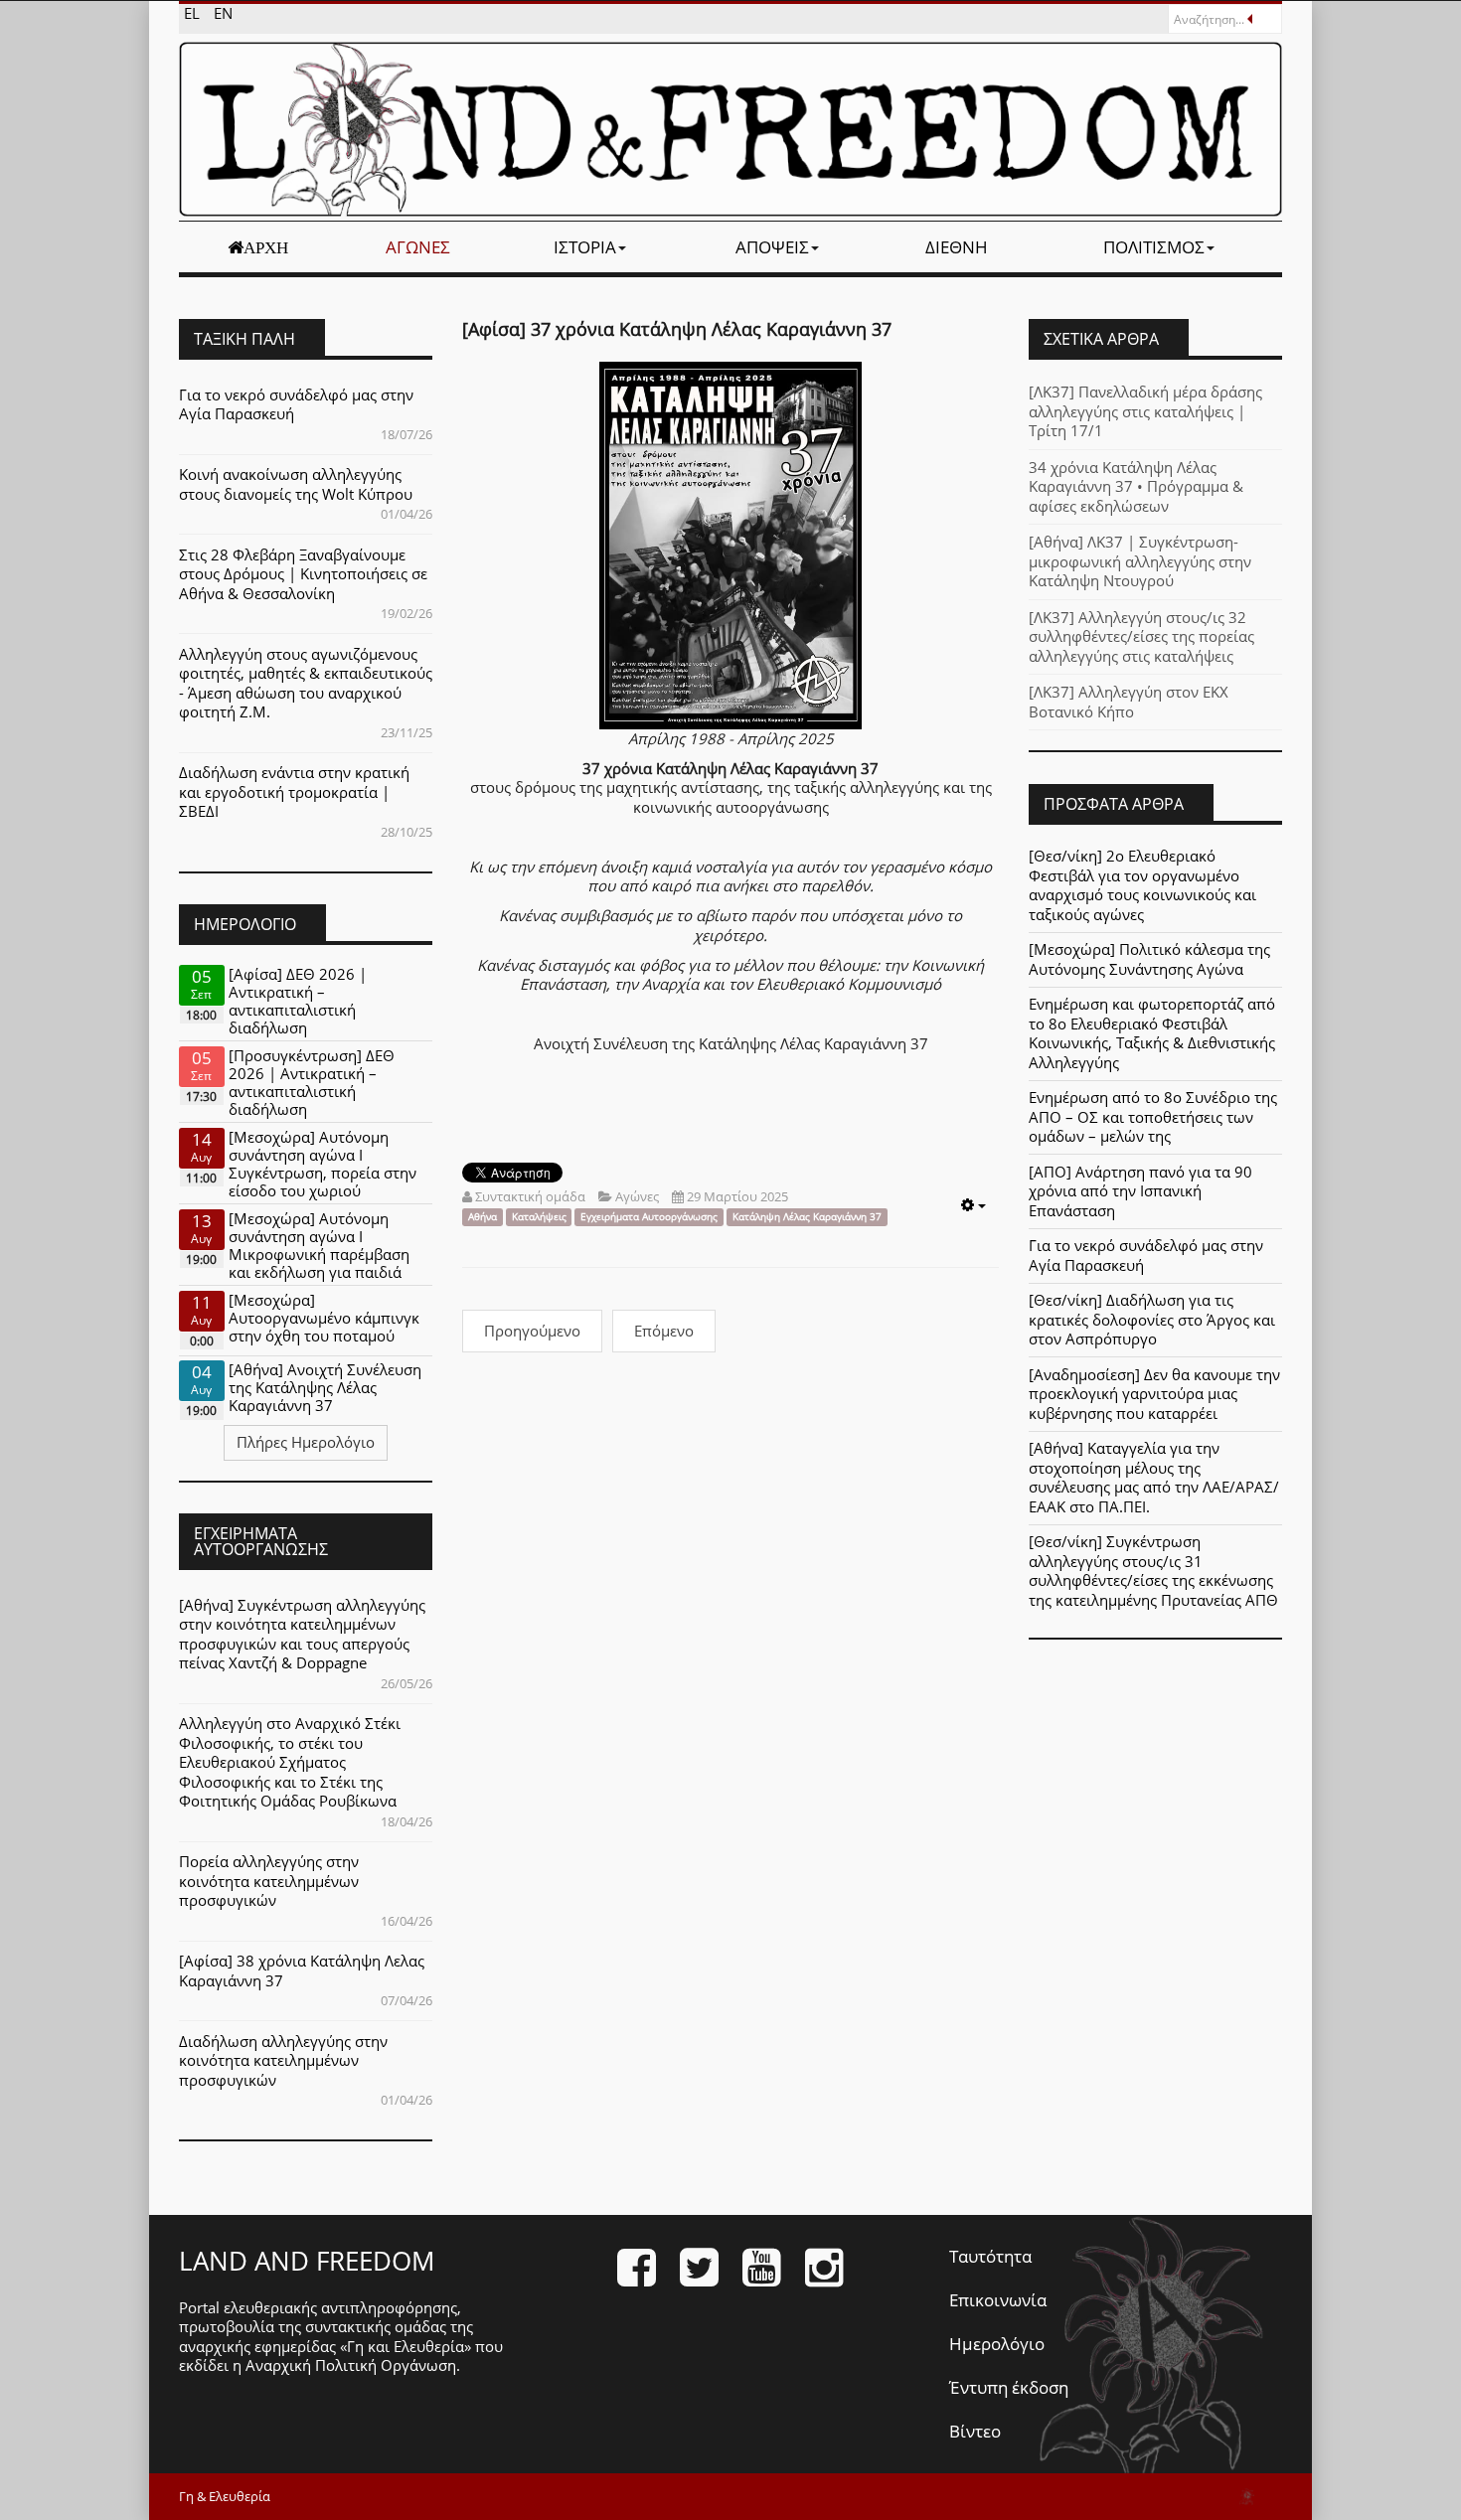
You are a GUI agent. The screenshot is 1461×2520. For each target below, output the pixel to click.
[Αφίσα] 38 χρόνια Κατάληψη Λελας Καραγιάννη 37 (302, 1970)
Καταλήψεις (539, 1217)
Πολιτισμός (1154, 247)
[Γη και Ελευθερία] (730, 129)
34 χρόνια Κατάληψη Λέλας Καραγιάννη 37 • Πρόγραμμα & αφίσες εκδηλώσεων (1136, 486)
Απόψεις (772, 247)
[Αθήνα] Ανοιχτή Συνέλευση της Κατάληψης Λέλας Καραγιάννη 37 (325, 1387)
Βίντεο (975, 2431)
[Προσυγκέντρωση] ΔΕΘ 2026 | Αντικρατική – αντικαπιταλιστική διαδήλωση (312, 1082)
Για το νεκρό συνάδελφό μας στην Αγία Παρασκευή (296, 404)
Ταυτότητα (990, 2256)
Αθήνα (483, 1217)
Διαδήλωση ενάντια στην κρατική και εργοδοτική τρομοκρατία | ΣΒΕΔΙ (294, 791)
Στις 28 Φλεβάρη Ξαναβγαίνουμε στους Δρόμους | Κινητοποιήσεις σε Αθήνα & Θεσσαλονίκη (303, 574)
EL (194, 13)
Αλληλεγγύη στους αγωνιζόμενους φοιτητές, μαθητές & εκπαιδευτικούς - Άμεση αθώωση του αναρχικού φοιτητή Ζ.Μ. (306, 683)
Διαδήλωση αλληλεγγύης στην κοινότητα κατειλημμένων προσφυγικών (283, 2060)
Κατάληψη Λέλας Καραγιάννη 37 (807, 1217)
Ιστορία (585, 247)
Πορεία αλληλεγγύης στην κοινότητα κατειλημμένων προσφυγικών (269, 1881)
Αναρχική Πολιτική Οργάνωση (351, 2365)
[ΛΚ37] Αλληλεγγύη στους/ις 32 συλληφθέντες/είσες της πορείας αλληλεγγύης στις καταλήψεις (1141, 636)
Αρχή (266, 247)
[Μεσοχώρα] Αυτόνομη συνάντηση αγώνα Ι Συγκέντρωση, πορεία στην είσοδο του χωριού (323, 1164)
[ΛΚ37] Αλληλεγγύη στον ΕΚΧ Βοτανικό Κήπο (1129, 702)
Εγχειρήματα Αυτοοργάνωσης (649, 1217)
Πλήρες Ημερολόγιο (306, 1442)
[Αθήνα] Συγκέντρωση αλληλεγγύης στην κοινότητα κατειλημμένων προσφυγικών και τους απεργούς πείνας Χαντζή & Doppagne (302, 1634)
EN (223, 13)
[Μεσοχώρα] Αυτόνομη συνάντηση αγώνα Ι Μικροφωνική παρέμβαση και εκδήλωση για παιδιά (319, 1245)
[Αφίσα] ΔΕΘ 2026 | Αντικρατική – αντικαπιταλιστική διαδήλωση (298, 1001)
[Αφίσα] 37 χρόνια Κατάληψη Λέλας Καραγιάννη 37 (677, 329)
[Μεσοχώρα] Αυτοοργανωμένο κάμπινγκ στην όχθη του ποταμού (324, 1318)
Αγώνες (418, 247)
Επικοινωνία (998, 2300)
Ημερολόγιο (997, 2344)
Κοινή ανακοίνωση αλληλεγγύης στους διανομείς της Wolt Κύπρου (296, 484)
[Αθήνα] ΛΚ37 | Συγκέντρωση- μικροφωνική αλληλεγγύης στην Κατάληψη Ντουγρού (1140, 561)
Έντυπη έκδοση (1009, 2387)
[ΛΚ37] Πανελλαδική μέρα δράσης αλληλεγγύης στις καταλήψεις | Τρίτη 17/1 (1145, 411)
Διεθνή (957, 247)
